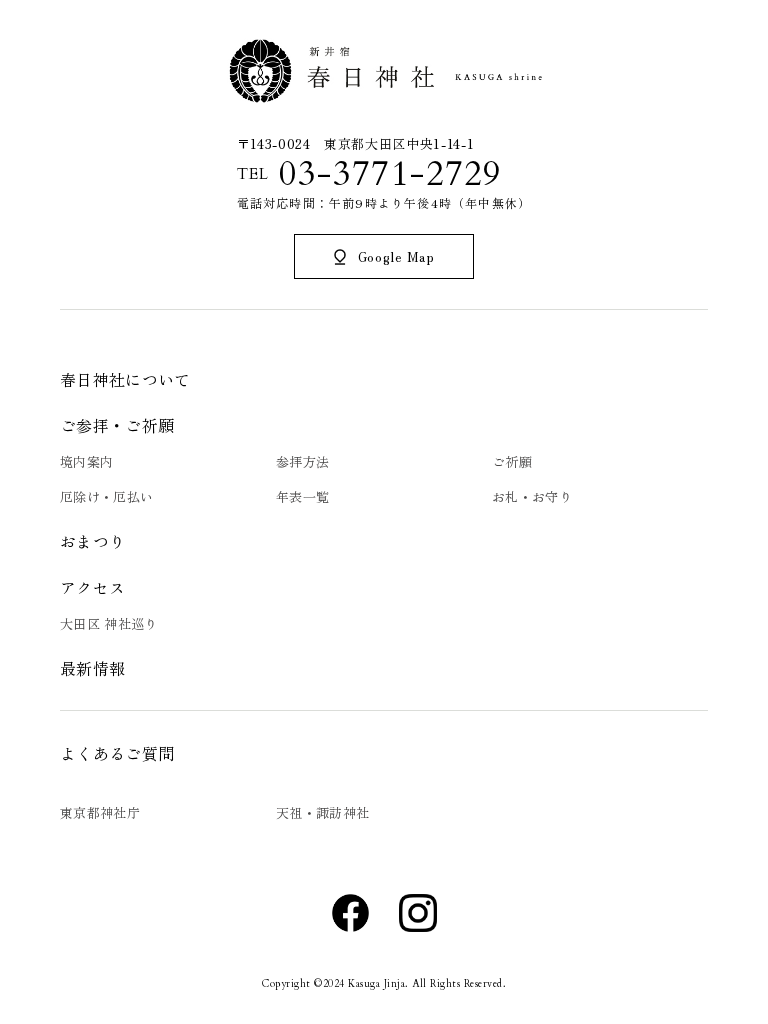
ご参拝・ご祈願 (117, 425)
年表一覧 (302, 496)
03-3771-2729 (390, 174)
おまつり (92, 541)
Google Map (396, 256)
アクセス (92, 587)
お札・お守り (532, 496)
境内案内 (86, 461)
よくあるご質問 (117, 753)
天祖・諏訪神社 (322, 812)
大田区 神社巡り (109, 623)
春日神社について (125, 379)
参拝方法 (302, 461)
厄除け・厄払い (106, 496)
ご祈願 (512, 461)
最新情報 (92, 668)
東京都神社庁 (100, 812)
